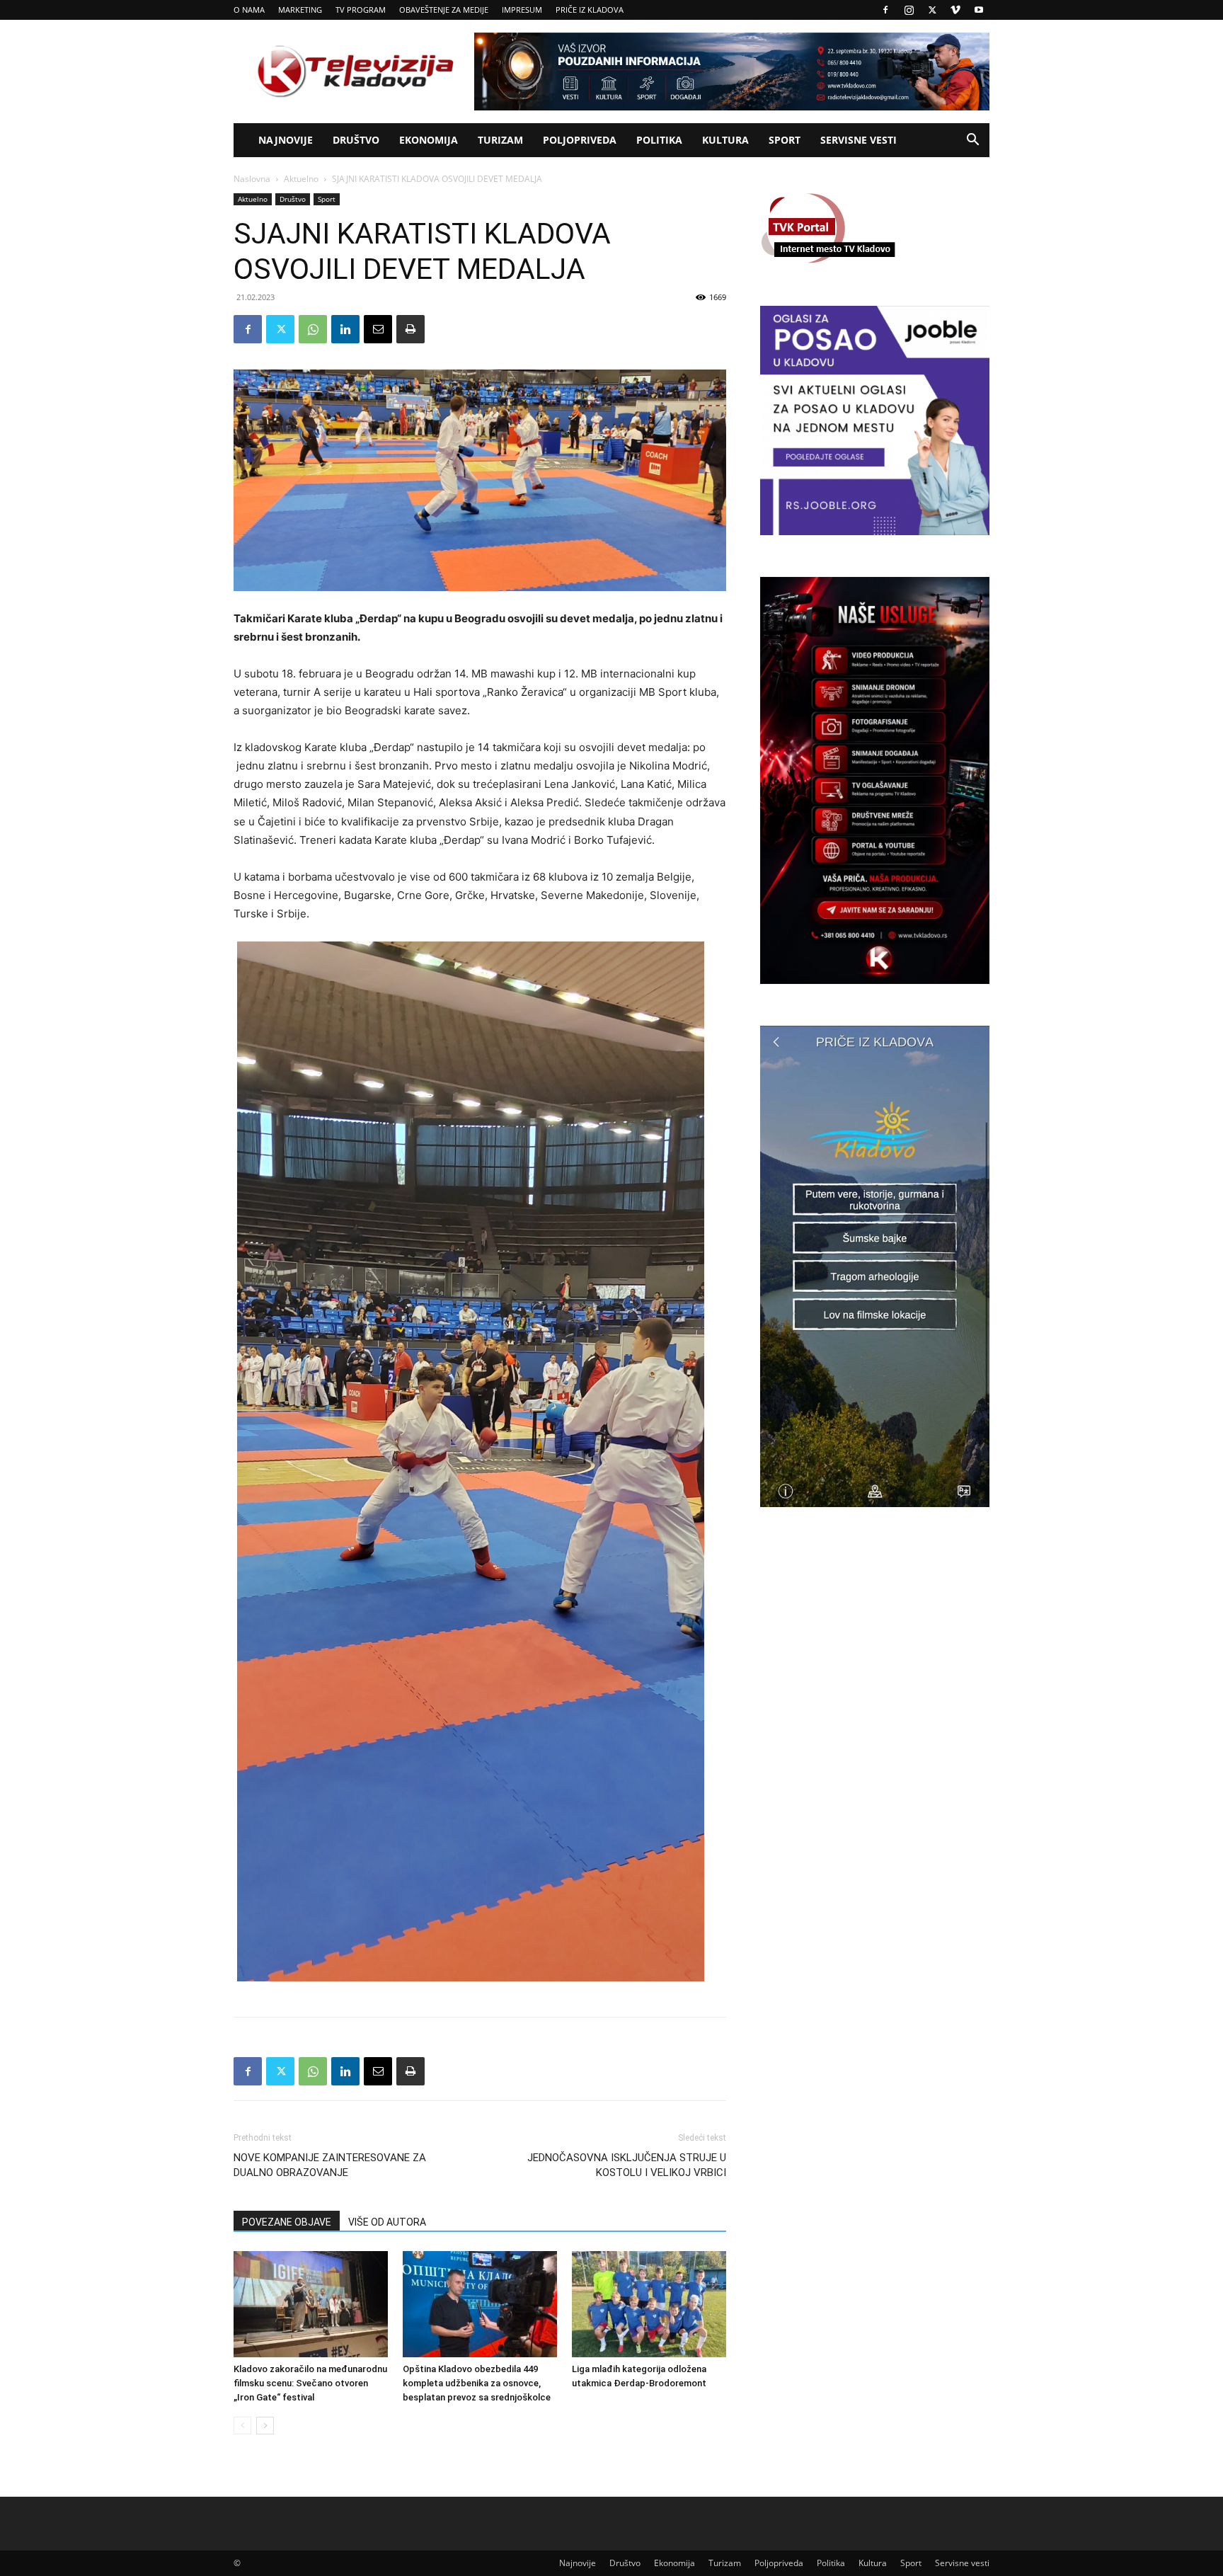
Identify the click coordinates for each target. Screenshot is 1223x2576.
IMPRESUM (522, 10)
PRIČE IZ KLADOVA (590, 10)
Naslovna (252, 179)
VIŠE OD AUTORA (387, 2222)
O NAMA (249, 10)
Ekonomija (429, 140)
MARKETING (300, 10)
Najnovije (286, 140)
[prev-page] (242, 2426)
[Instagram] (909, 10)
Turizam (500, 140)
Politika (659, 140)
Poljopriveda (580, 140)
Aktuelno (301, 179)
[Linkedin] (345, 329)
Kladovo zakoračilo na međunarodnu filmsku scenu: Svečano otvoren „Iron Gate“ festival (310, 2383)
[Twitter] (932, 10)
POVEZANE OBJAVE (287, 2222)
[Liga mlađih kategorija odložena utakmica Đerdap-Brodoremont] (649, 2304)
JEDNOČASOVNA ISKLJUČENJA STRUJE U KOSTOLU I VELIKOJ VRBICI (627, 2165)
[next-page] (265, 2426)
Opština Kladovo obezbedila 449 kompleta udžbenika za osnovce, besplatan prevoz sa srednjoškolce (477, 2383)
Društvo (356, 140)
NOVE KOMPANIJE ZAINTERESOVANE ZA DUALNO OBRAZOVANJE (330, 2165)
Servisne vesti (859, 140)
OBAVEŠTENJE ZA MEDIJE (444, 10)
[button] (972, 141)
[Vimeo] (955, 10)
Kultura (725, 140)
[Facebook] (885, 10)
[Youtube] (979, 10)
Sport (785, 140)
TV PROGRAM (361, 10)
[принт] (410, 329)
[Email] (378, 329)
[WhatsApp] (313, 329)
